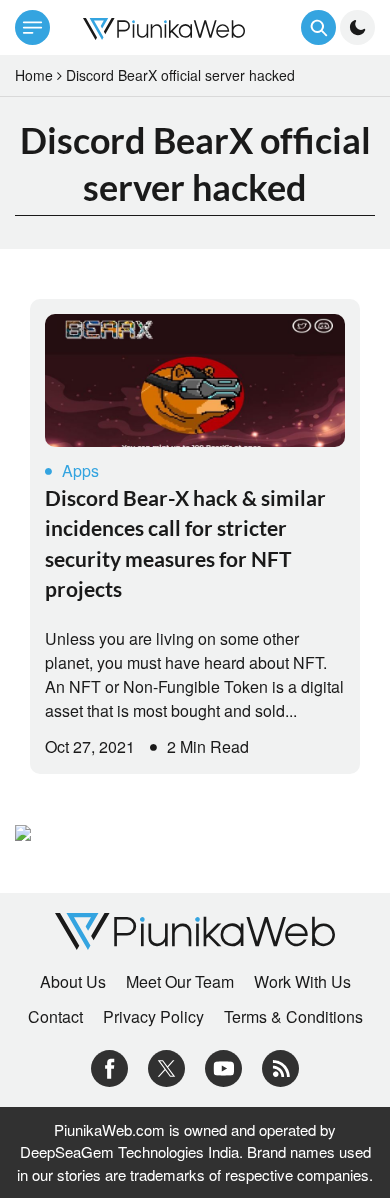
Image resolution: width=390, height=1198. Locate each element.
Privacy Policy (153, 1017)
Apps (80, 470)
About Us (73, 982)
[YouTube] (223, 1066)
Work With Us (302, 982)
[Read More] (195, 380)
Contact (55, 1017)
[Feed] (280, 1066)
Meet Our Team (180, 982)
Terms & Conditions (293, 1017)
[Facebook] (109, 1066)
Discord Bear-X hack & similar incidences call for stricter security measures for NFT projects (185, 543)
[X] (166, 1066)
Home (34, 75)
